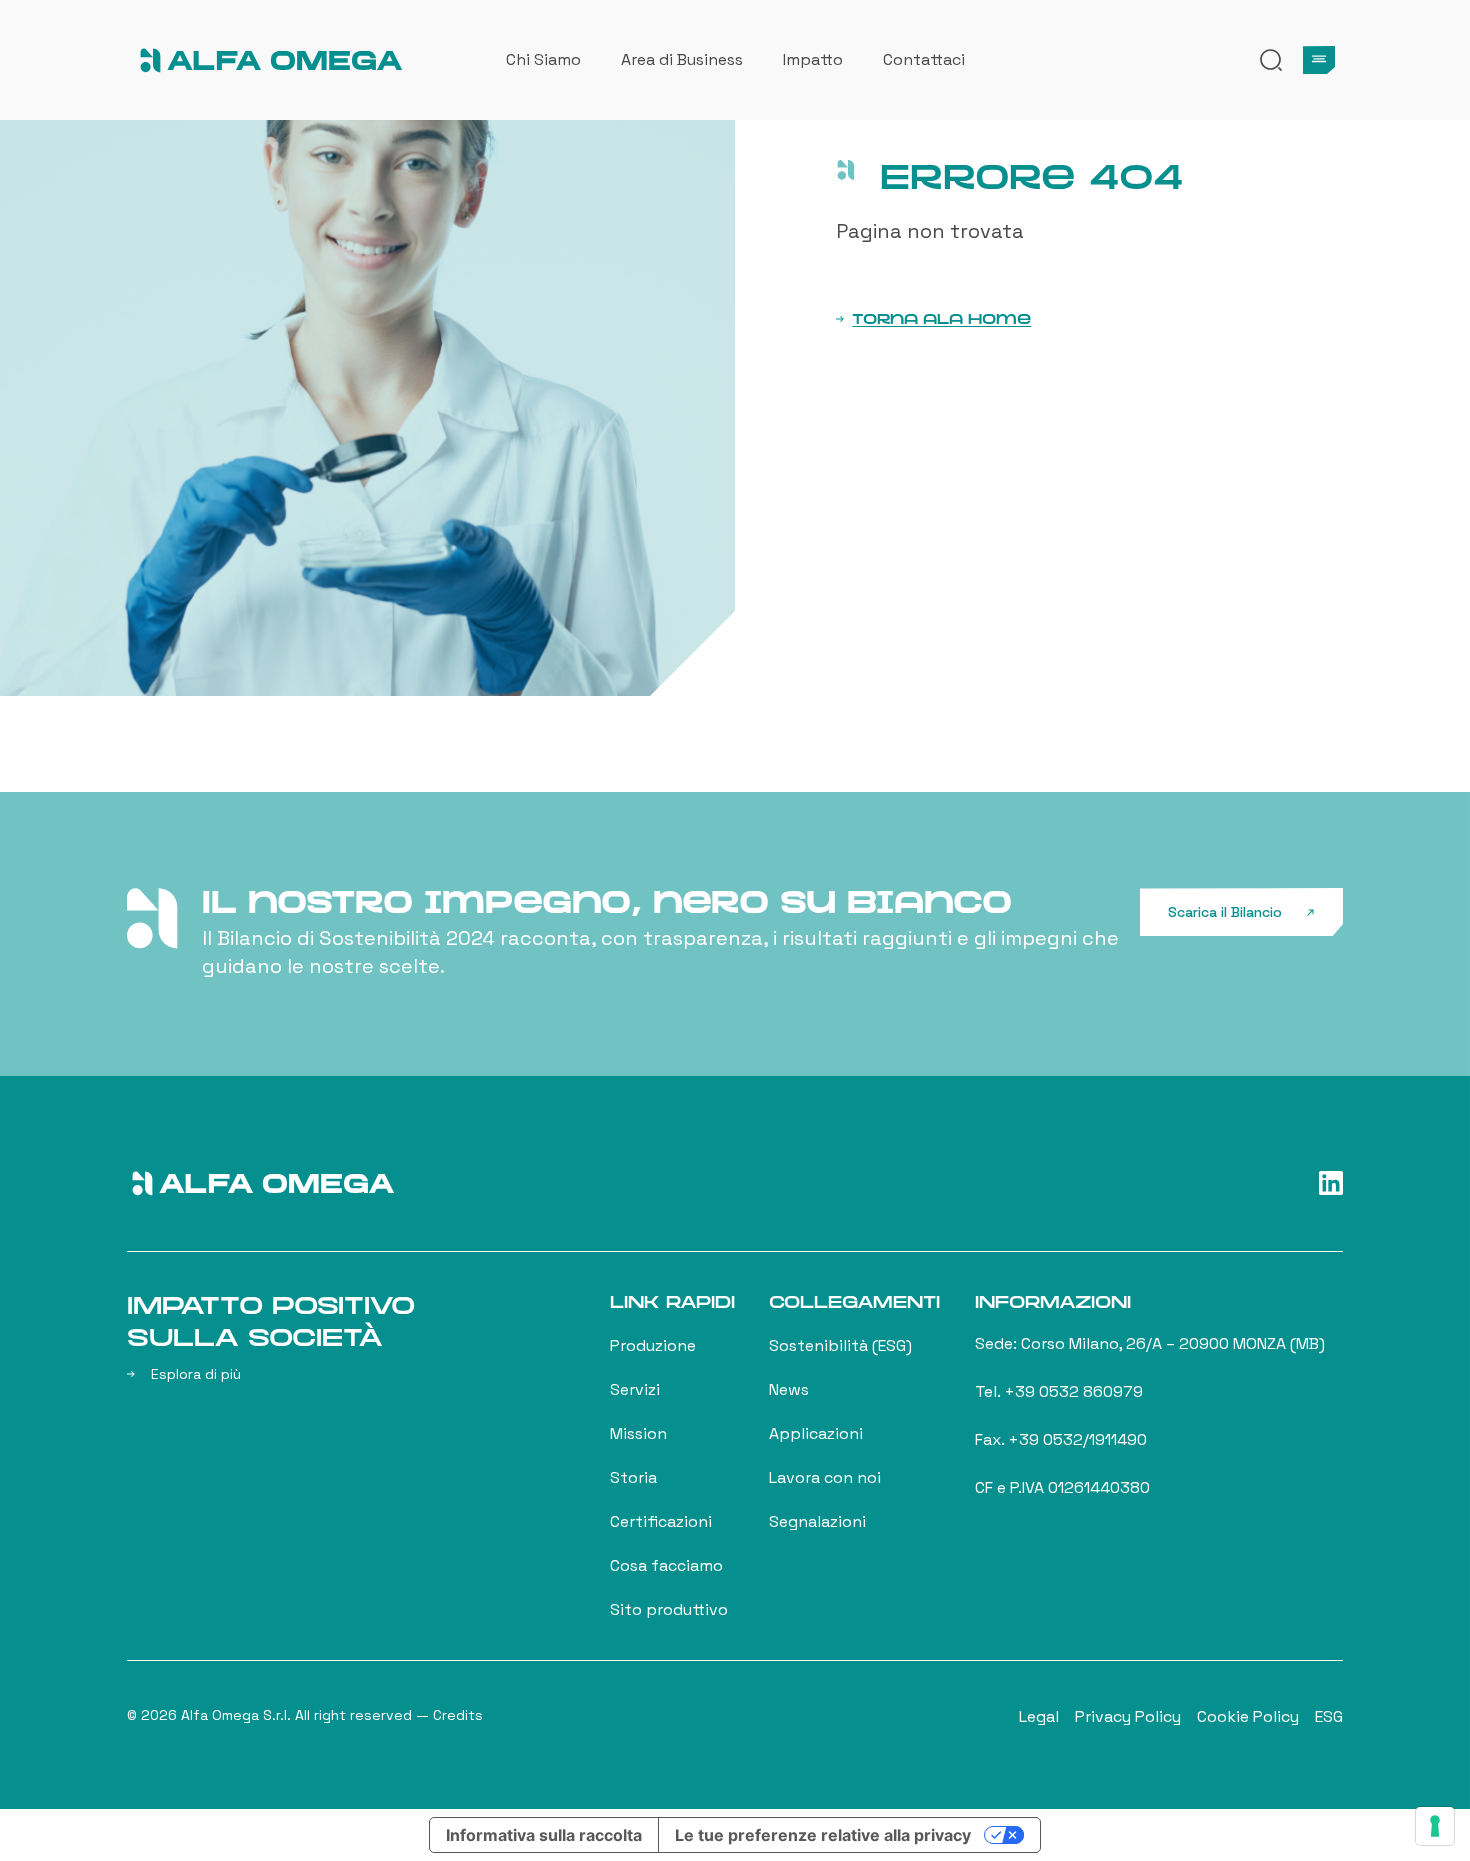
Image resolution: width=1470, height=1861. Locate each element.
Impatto (813, 59)
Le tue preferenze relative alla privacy (823, 1835)
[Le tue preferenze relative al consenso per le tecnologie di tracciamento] (1435, 1826)
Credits (458, 1715)
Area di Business (682, 59)
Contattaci (924, 59)
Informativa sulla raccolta (544, 1835)
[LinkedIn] (1331, 1183)
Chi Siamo (543, 59)
